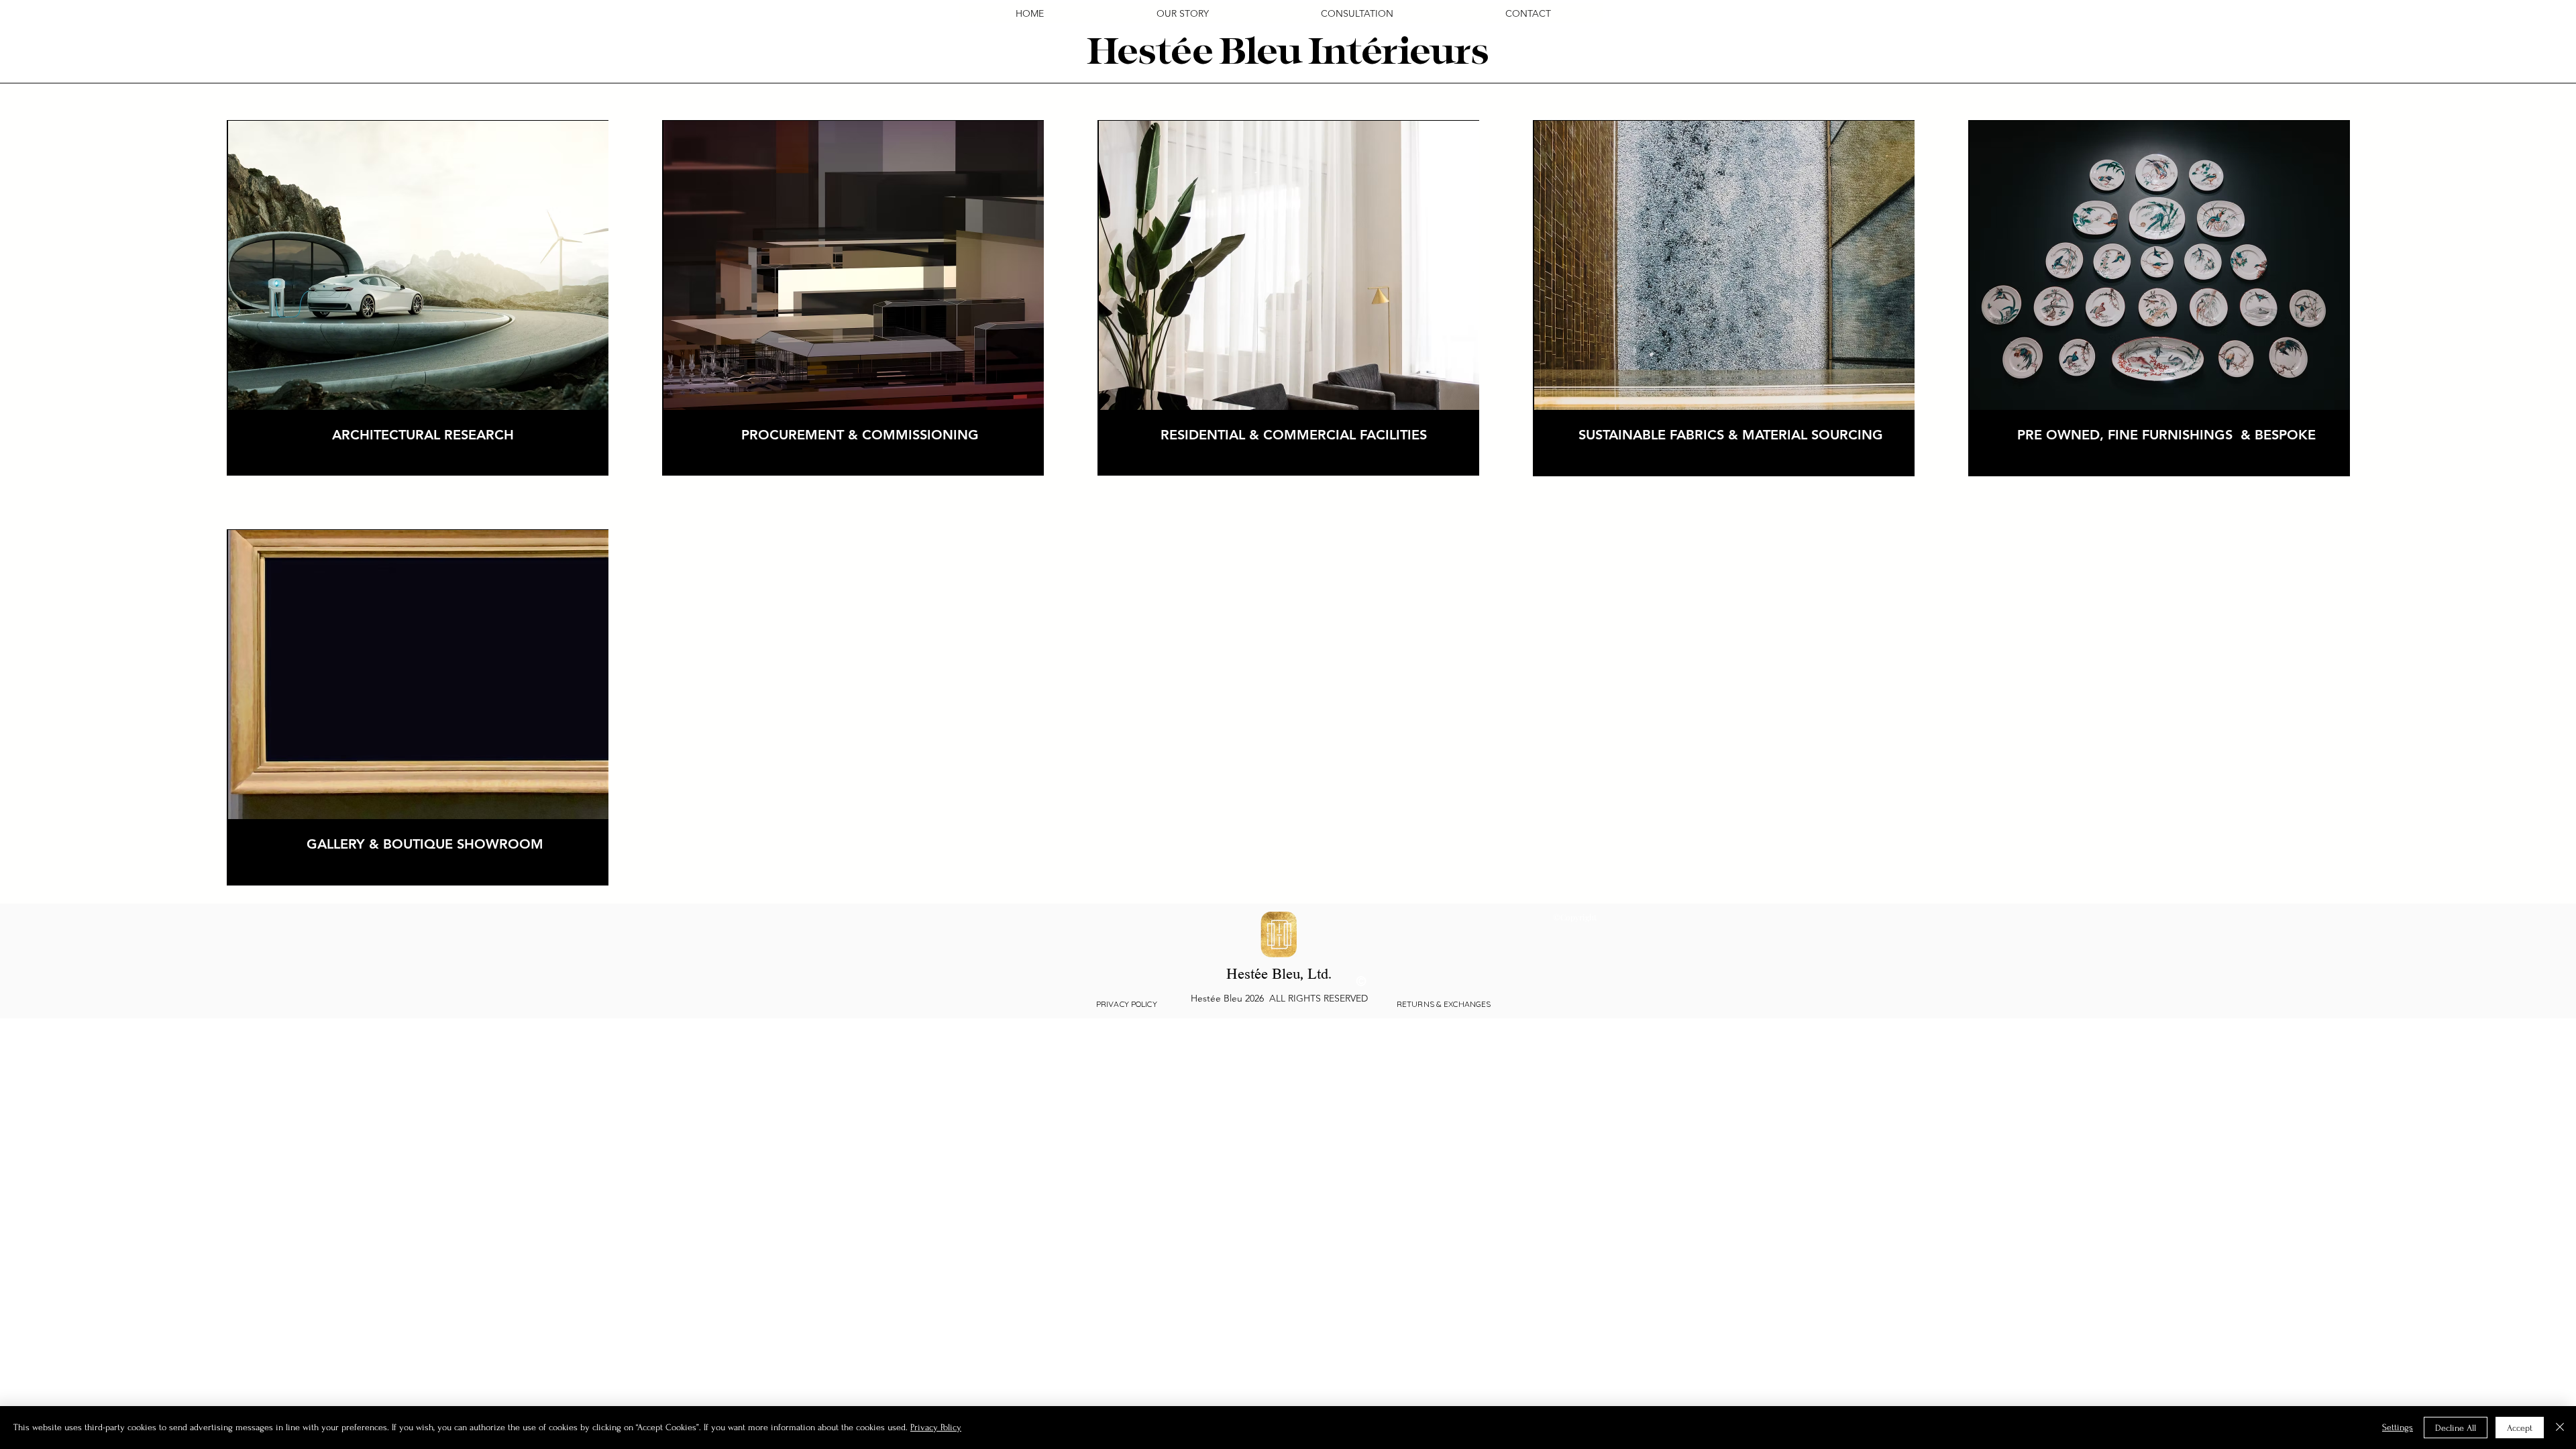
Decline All (2456, 1428)
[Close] (2560, 1428)
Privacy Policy (936, 1427)
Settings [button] (2398, 1427)
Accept (2520, 1428)
